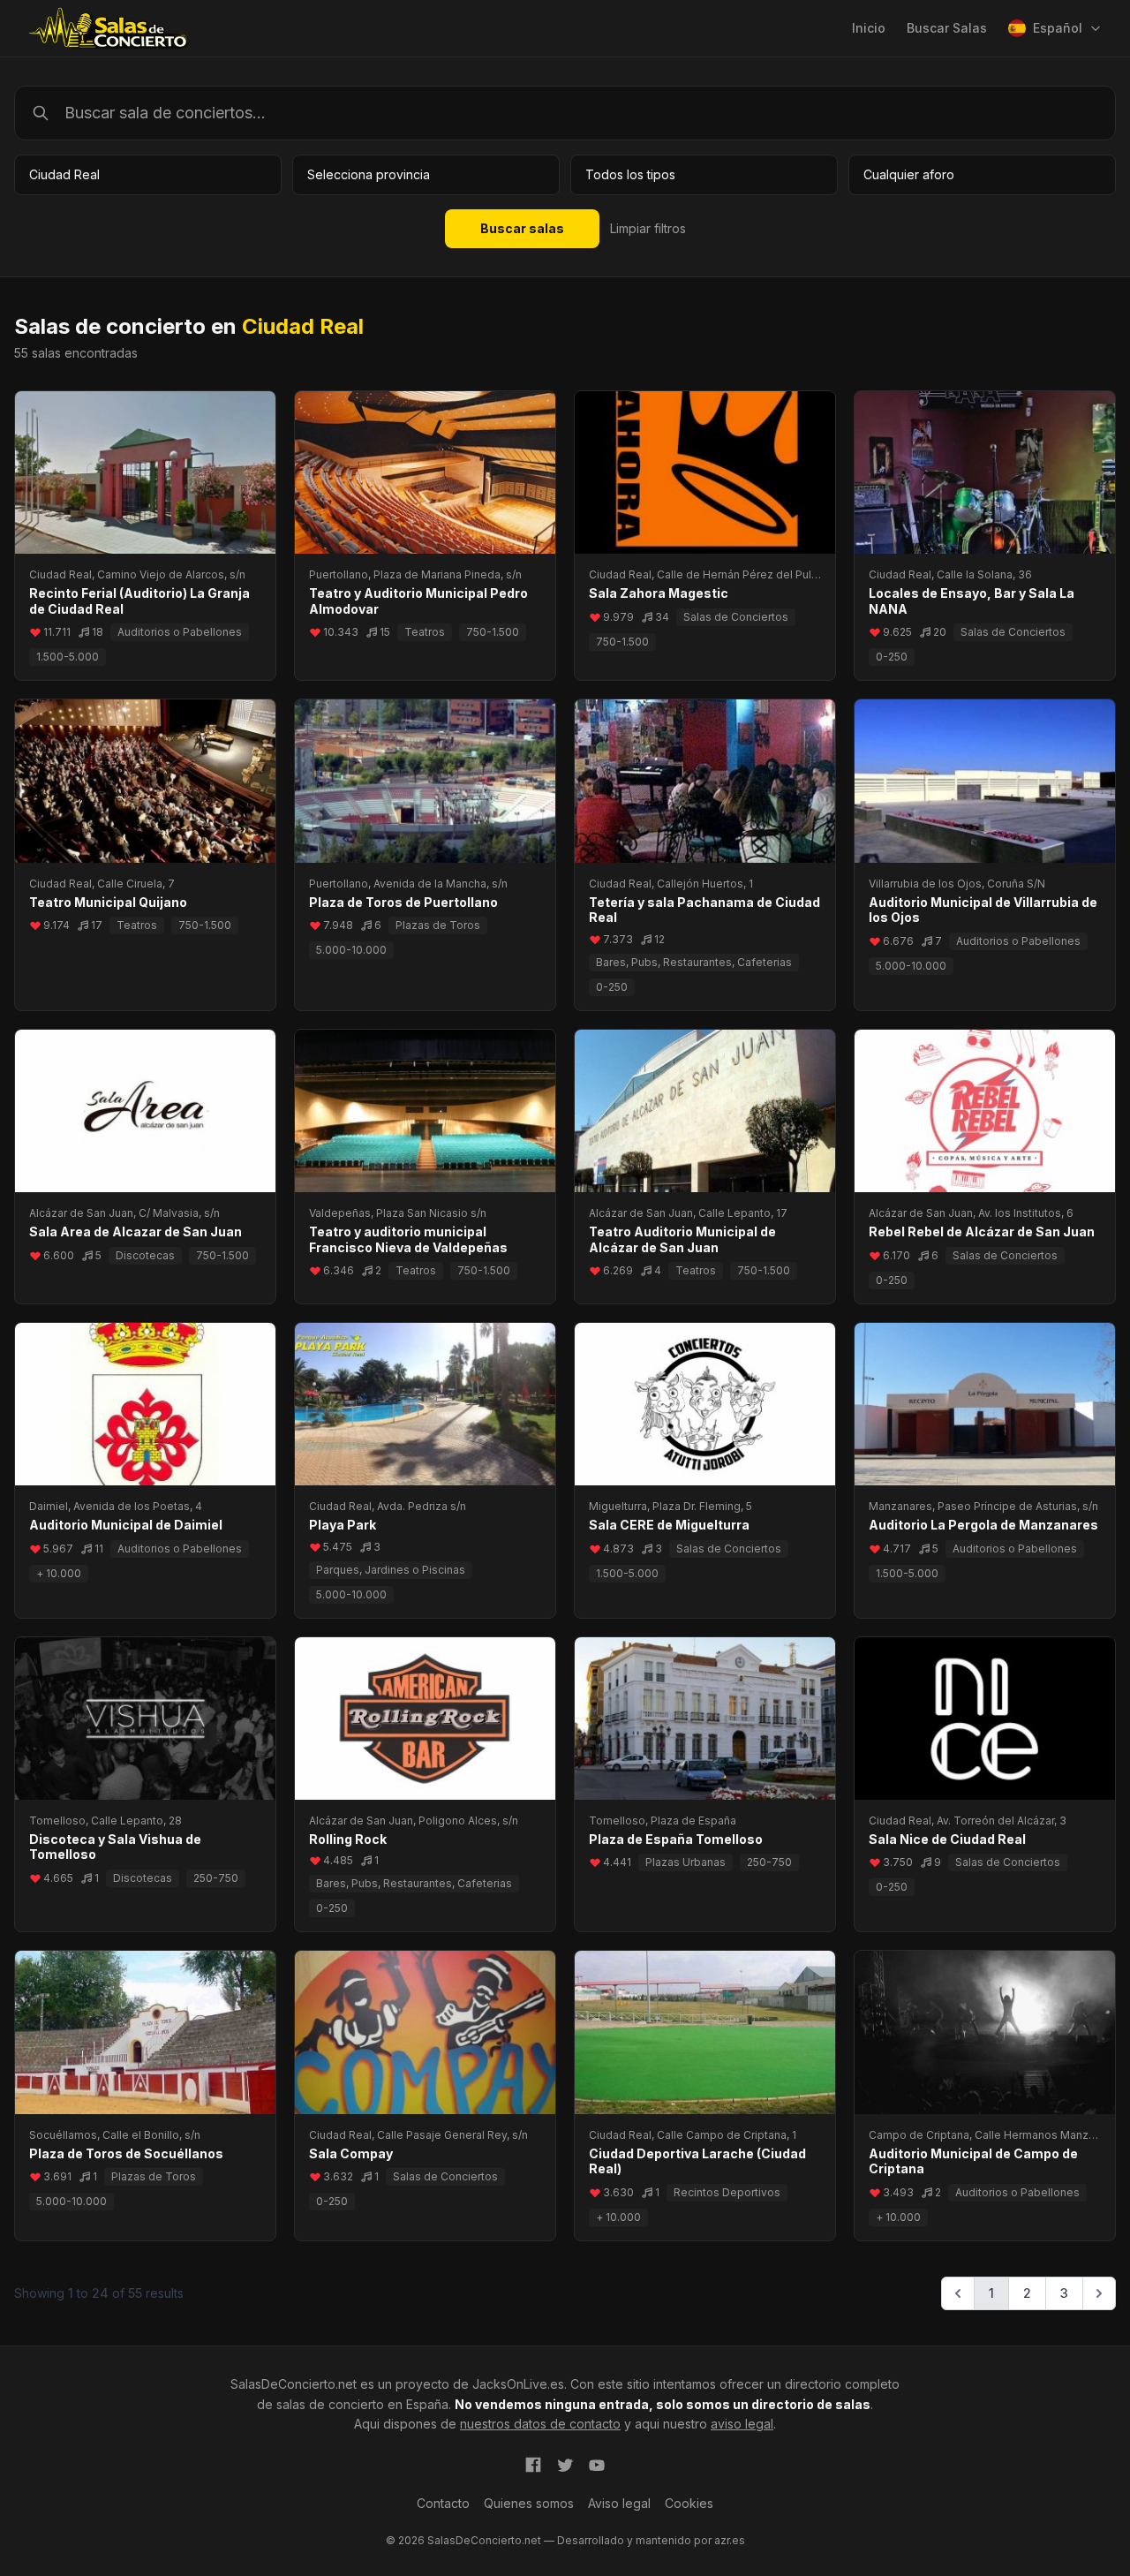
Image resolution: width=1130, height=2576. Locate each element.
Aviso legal (619, 2503)
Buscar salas (522, 228)
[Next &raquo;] (1099, 2293)
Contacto (443, 2503)
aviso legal (742, 2424)
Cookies (689, 2503)
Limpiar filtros (648, 228)
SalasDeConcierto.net (294, 2384)
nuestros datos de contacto (540, 2424)
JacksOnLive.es (518, 2384)
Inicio (869, 28)
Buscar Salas (947, 28)
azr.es (730, 2540)
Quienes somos (529, 2503)
